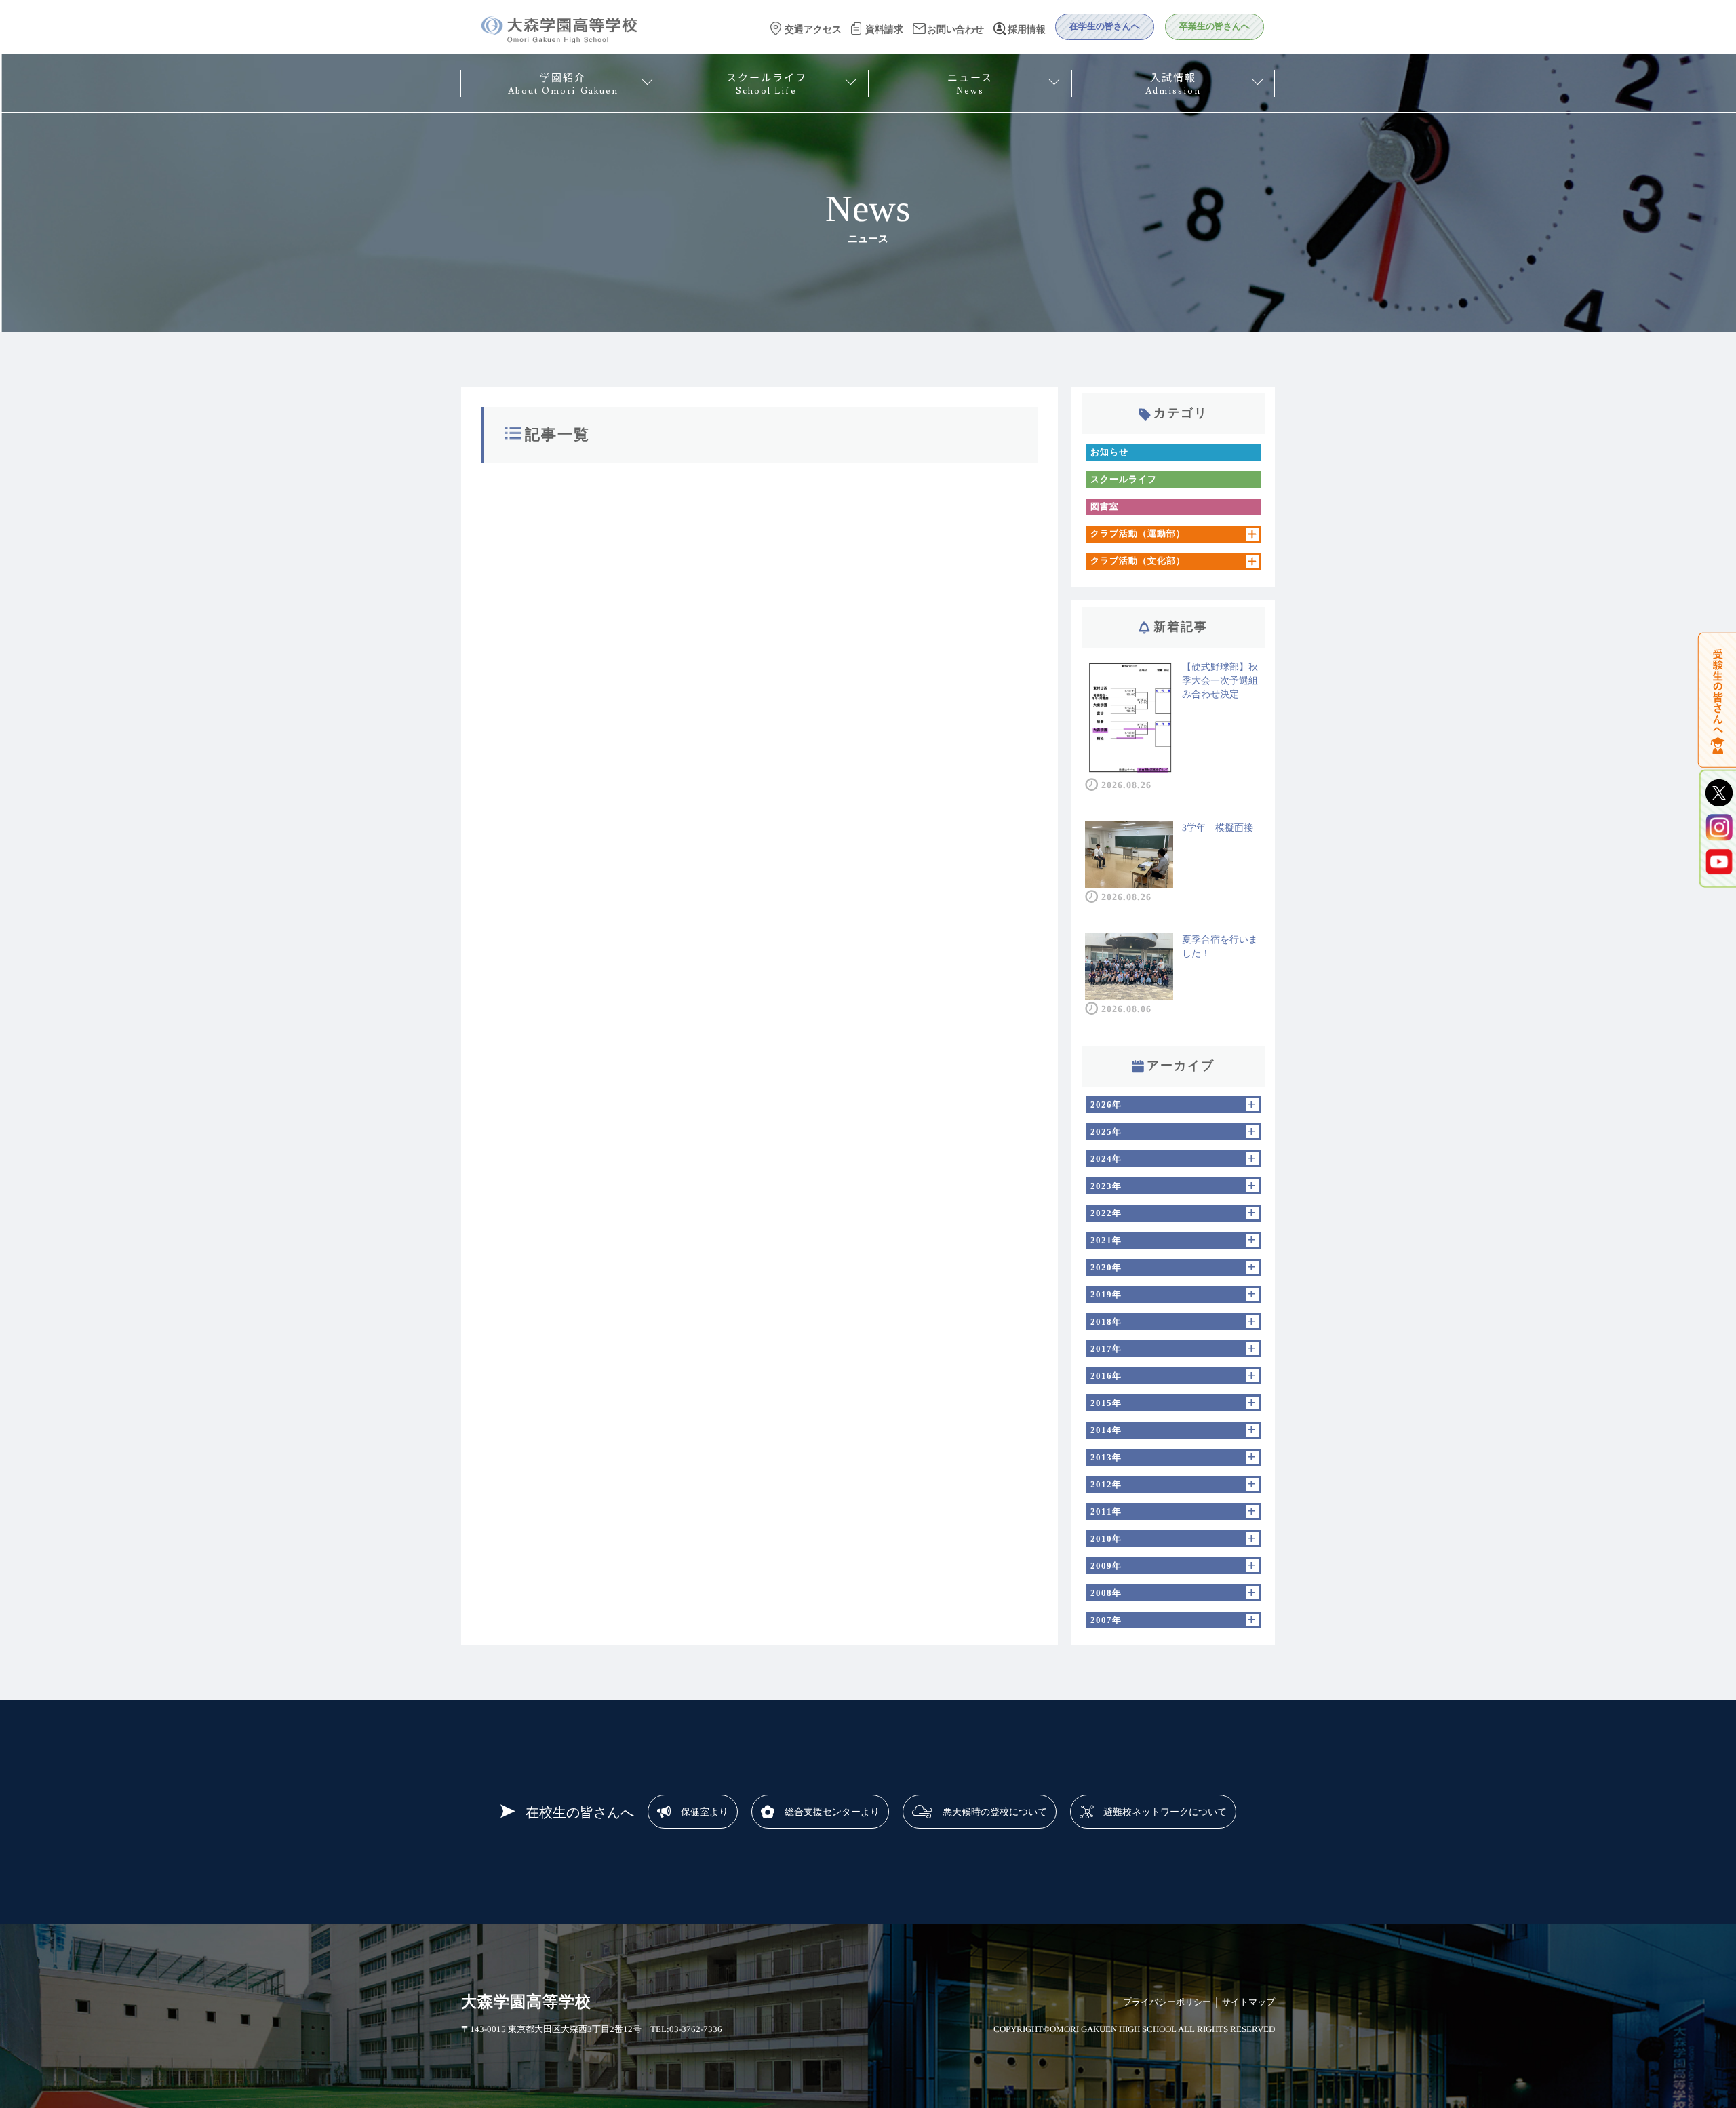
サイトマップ (1248, 2002)
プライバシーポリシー (1167, 2002)
